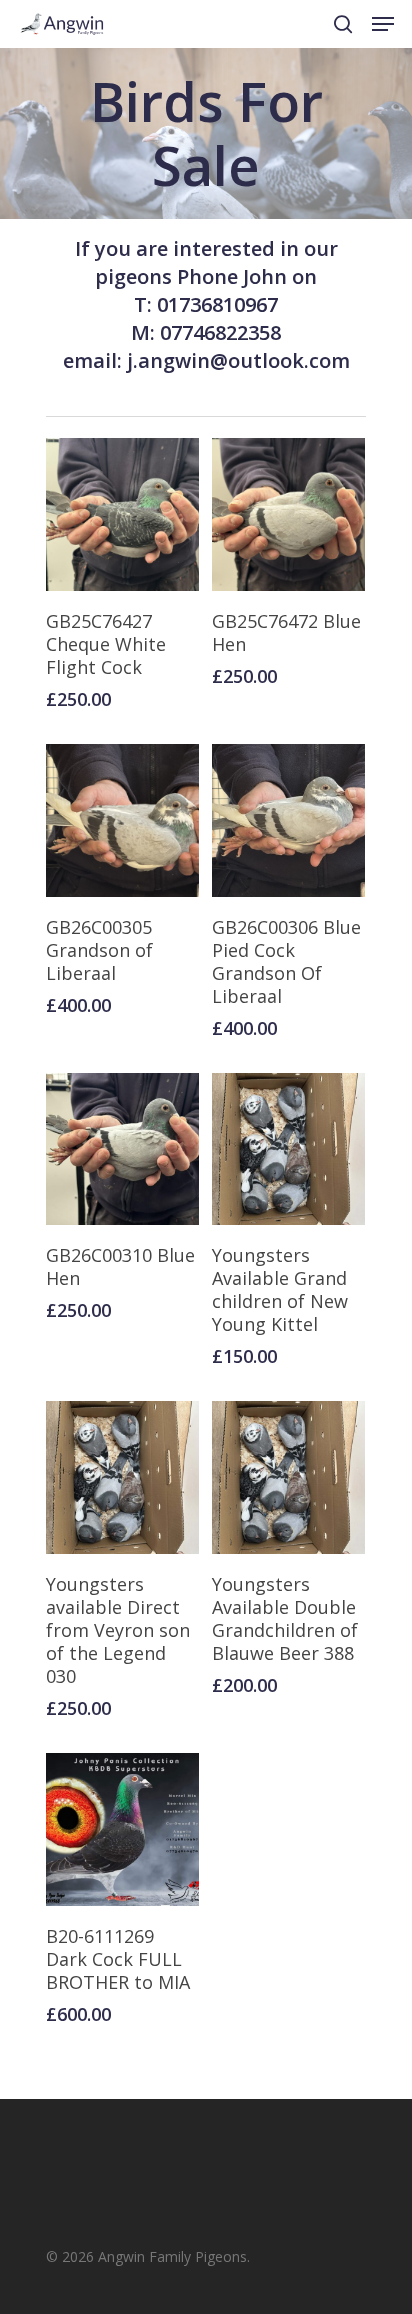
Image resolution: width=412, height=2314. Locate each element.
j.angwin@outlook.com (238, 360)
